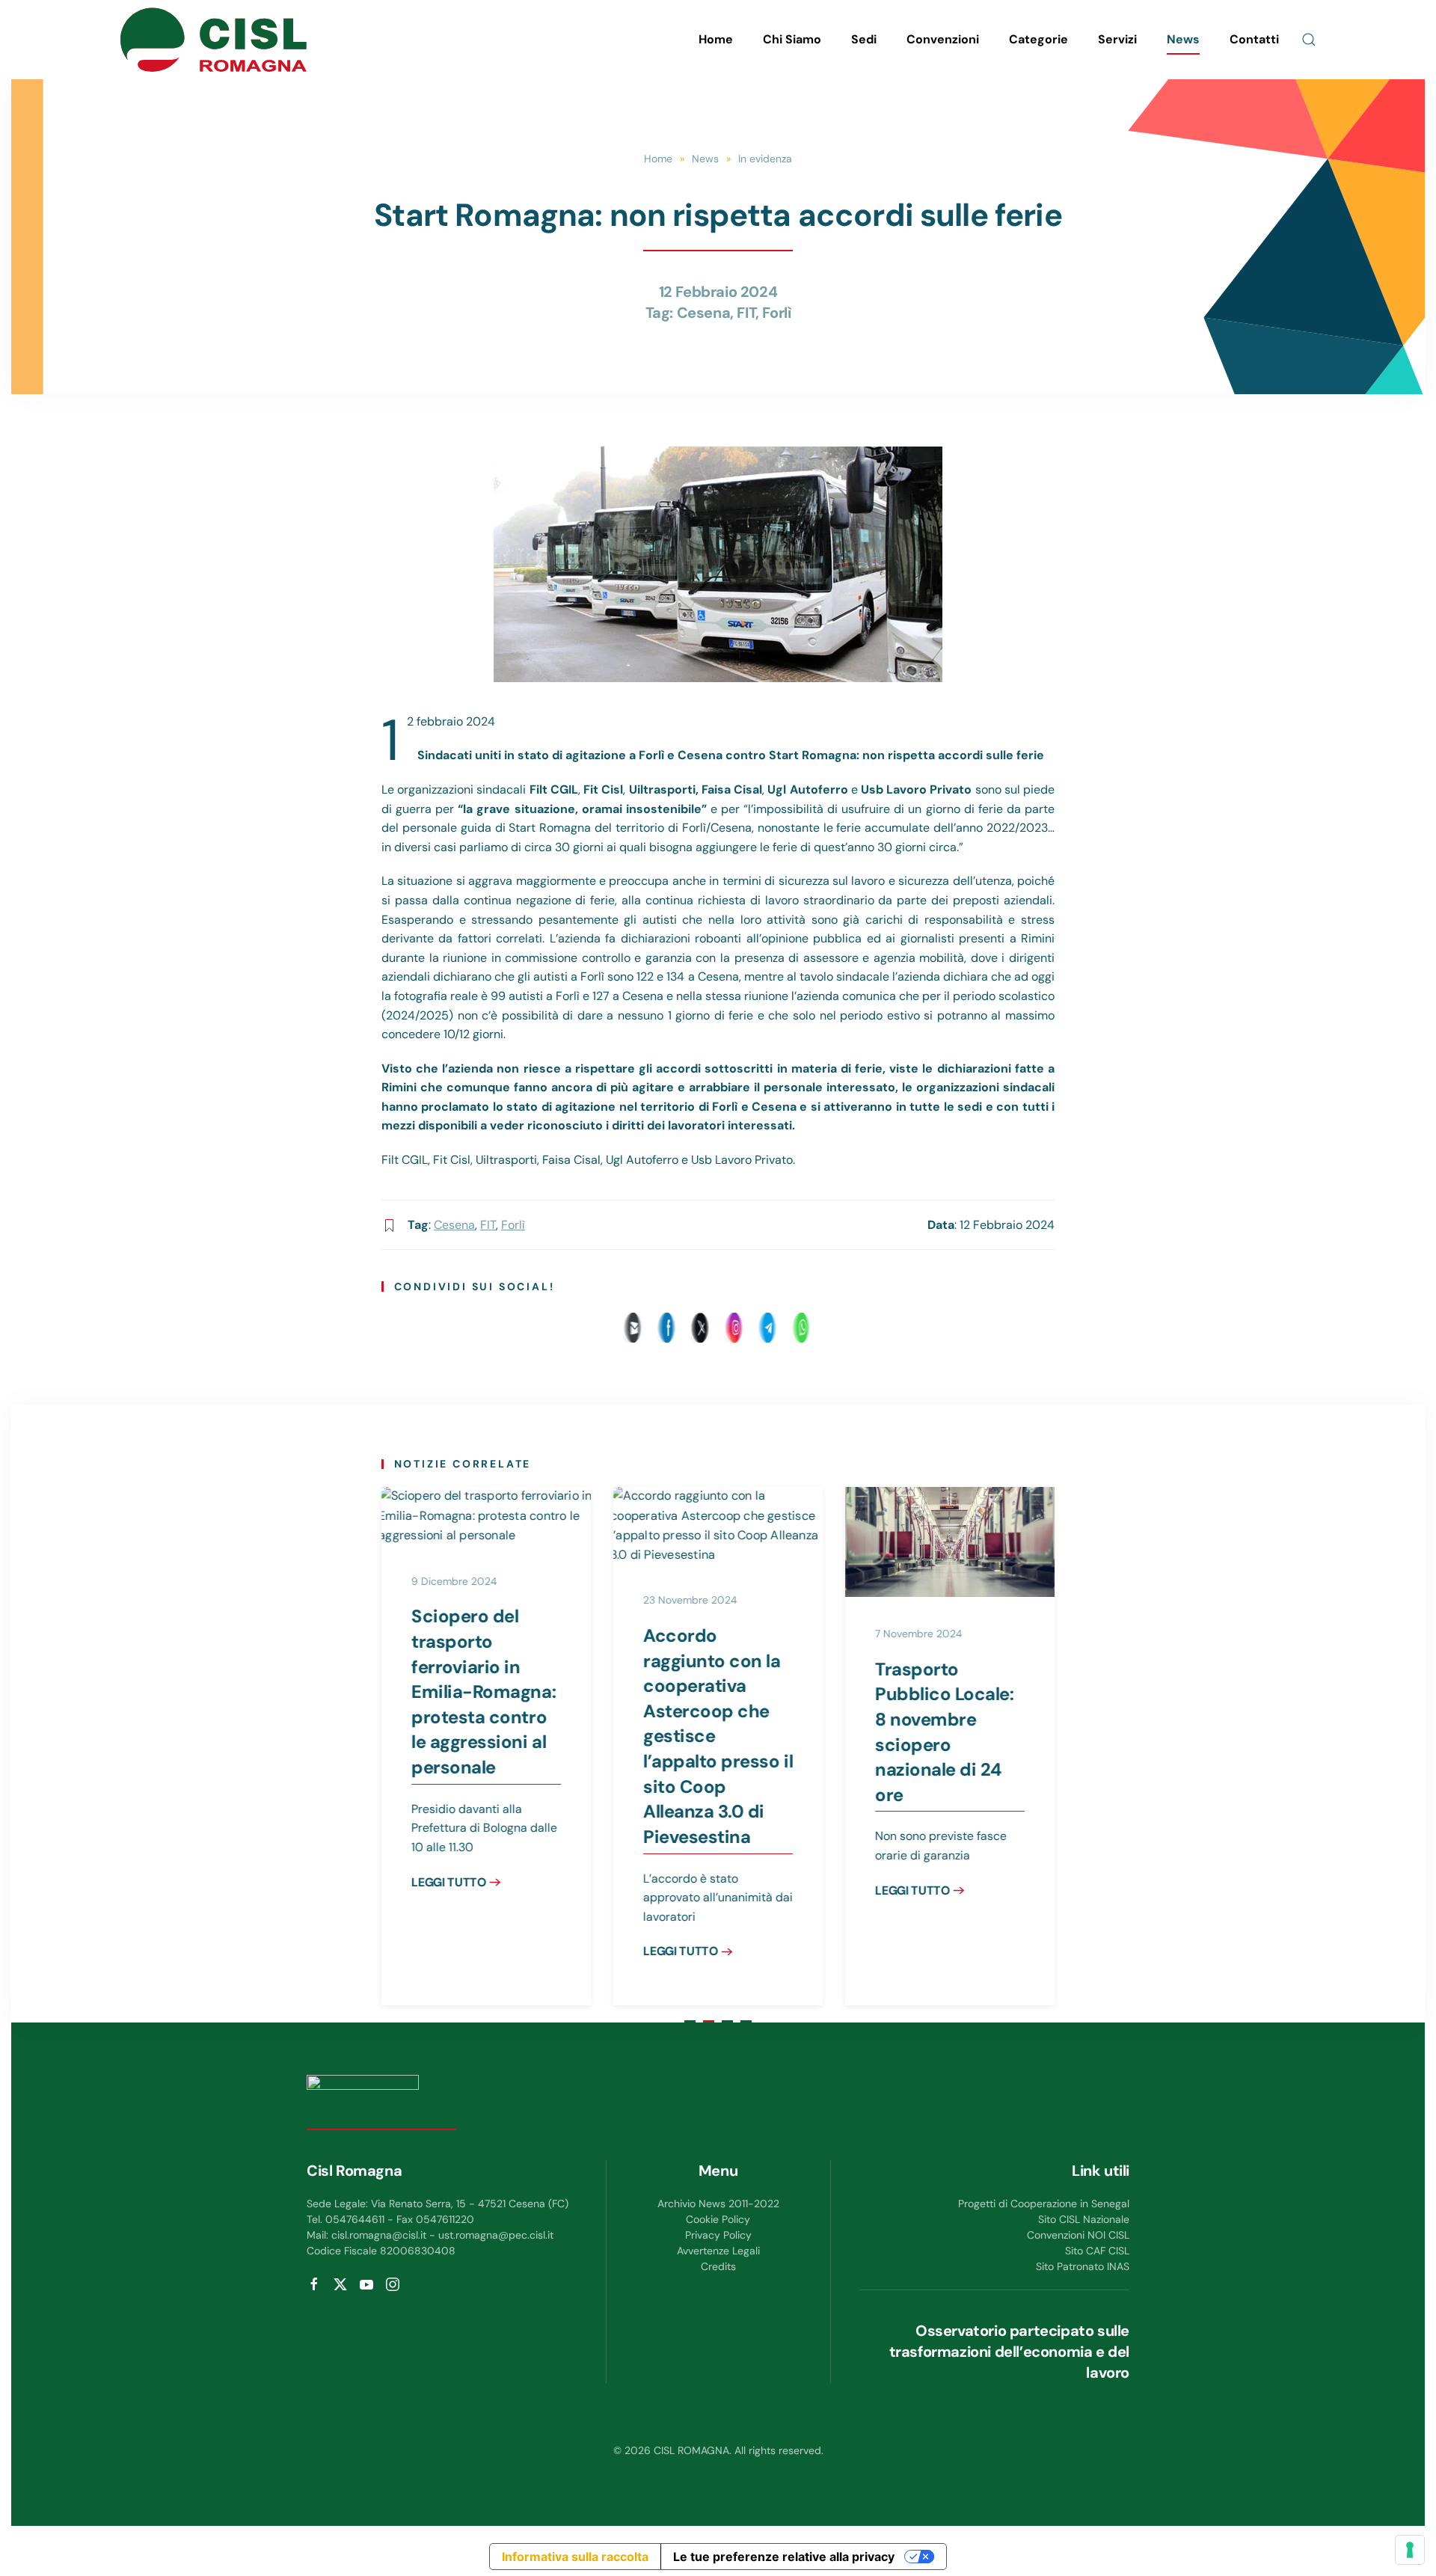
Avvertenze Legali (718, 2251)
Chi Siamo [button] (792, 39)
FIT (746, 313)
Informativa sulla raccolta (575, 2557)
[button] (1309, 40)
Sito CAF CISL (1097, 2251)
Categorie (1038, 39)
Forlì (776, 313)
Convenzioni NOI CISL (1078, 2235)
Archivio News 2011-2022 (718, 2204)
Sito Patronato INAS (1083, 2266)
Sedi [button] (864, 39)
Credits (718, 2266)
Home (716, 39)
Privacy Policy (718, 2235)
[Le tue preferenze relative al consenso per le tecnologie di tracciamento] (1410, 2550)
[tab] (690, 2021)
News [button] (1183, 39)
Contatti (1254, 39)
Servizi (1117, 39)
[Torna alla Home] (213, 40)
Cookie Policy (718, 2219)
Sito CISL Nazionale (1084, 2219)
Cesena (704, 313)
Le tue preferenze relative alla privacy (784, 2557)
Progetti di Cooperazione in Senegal (1044, 2204)
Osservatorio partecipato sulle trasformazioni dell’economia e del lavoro (1009, 2352)
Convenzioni (943, 39)
